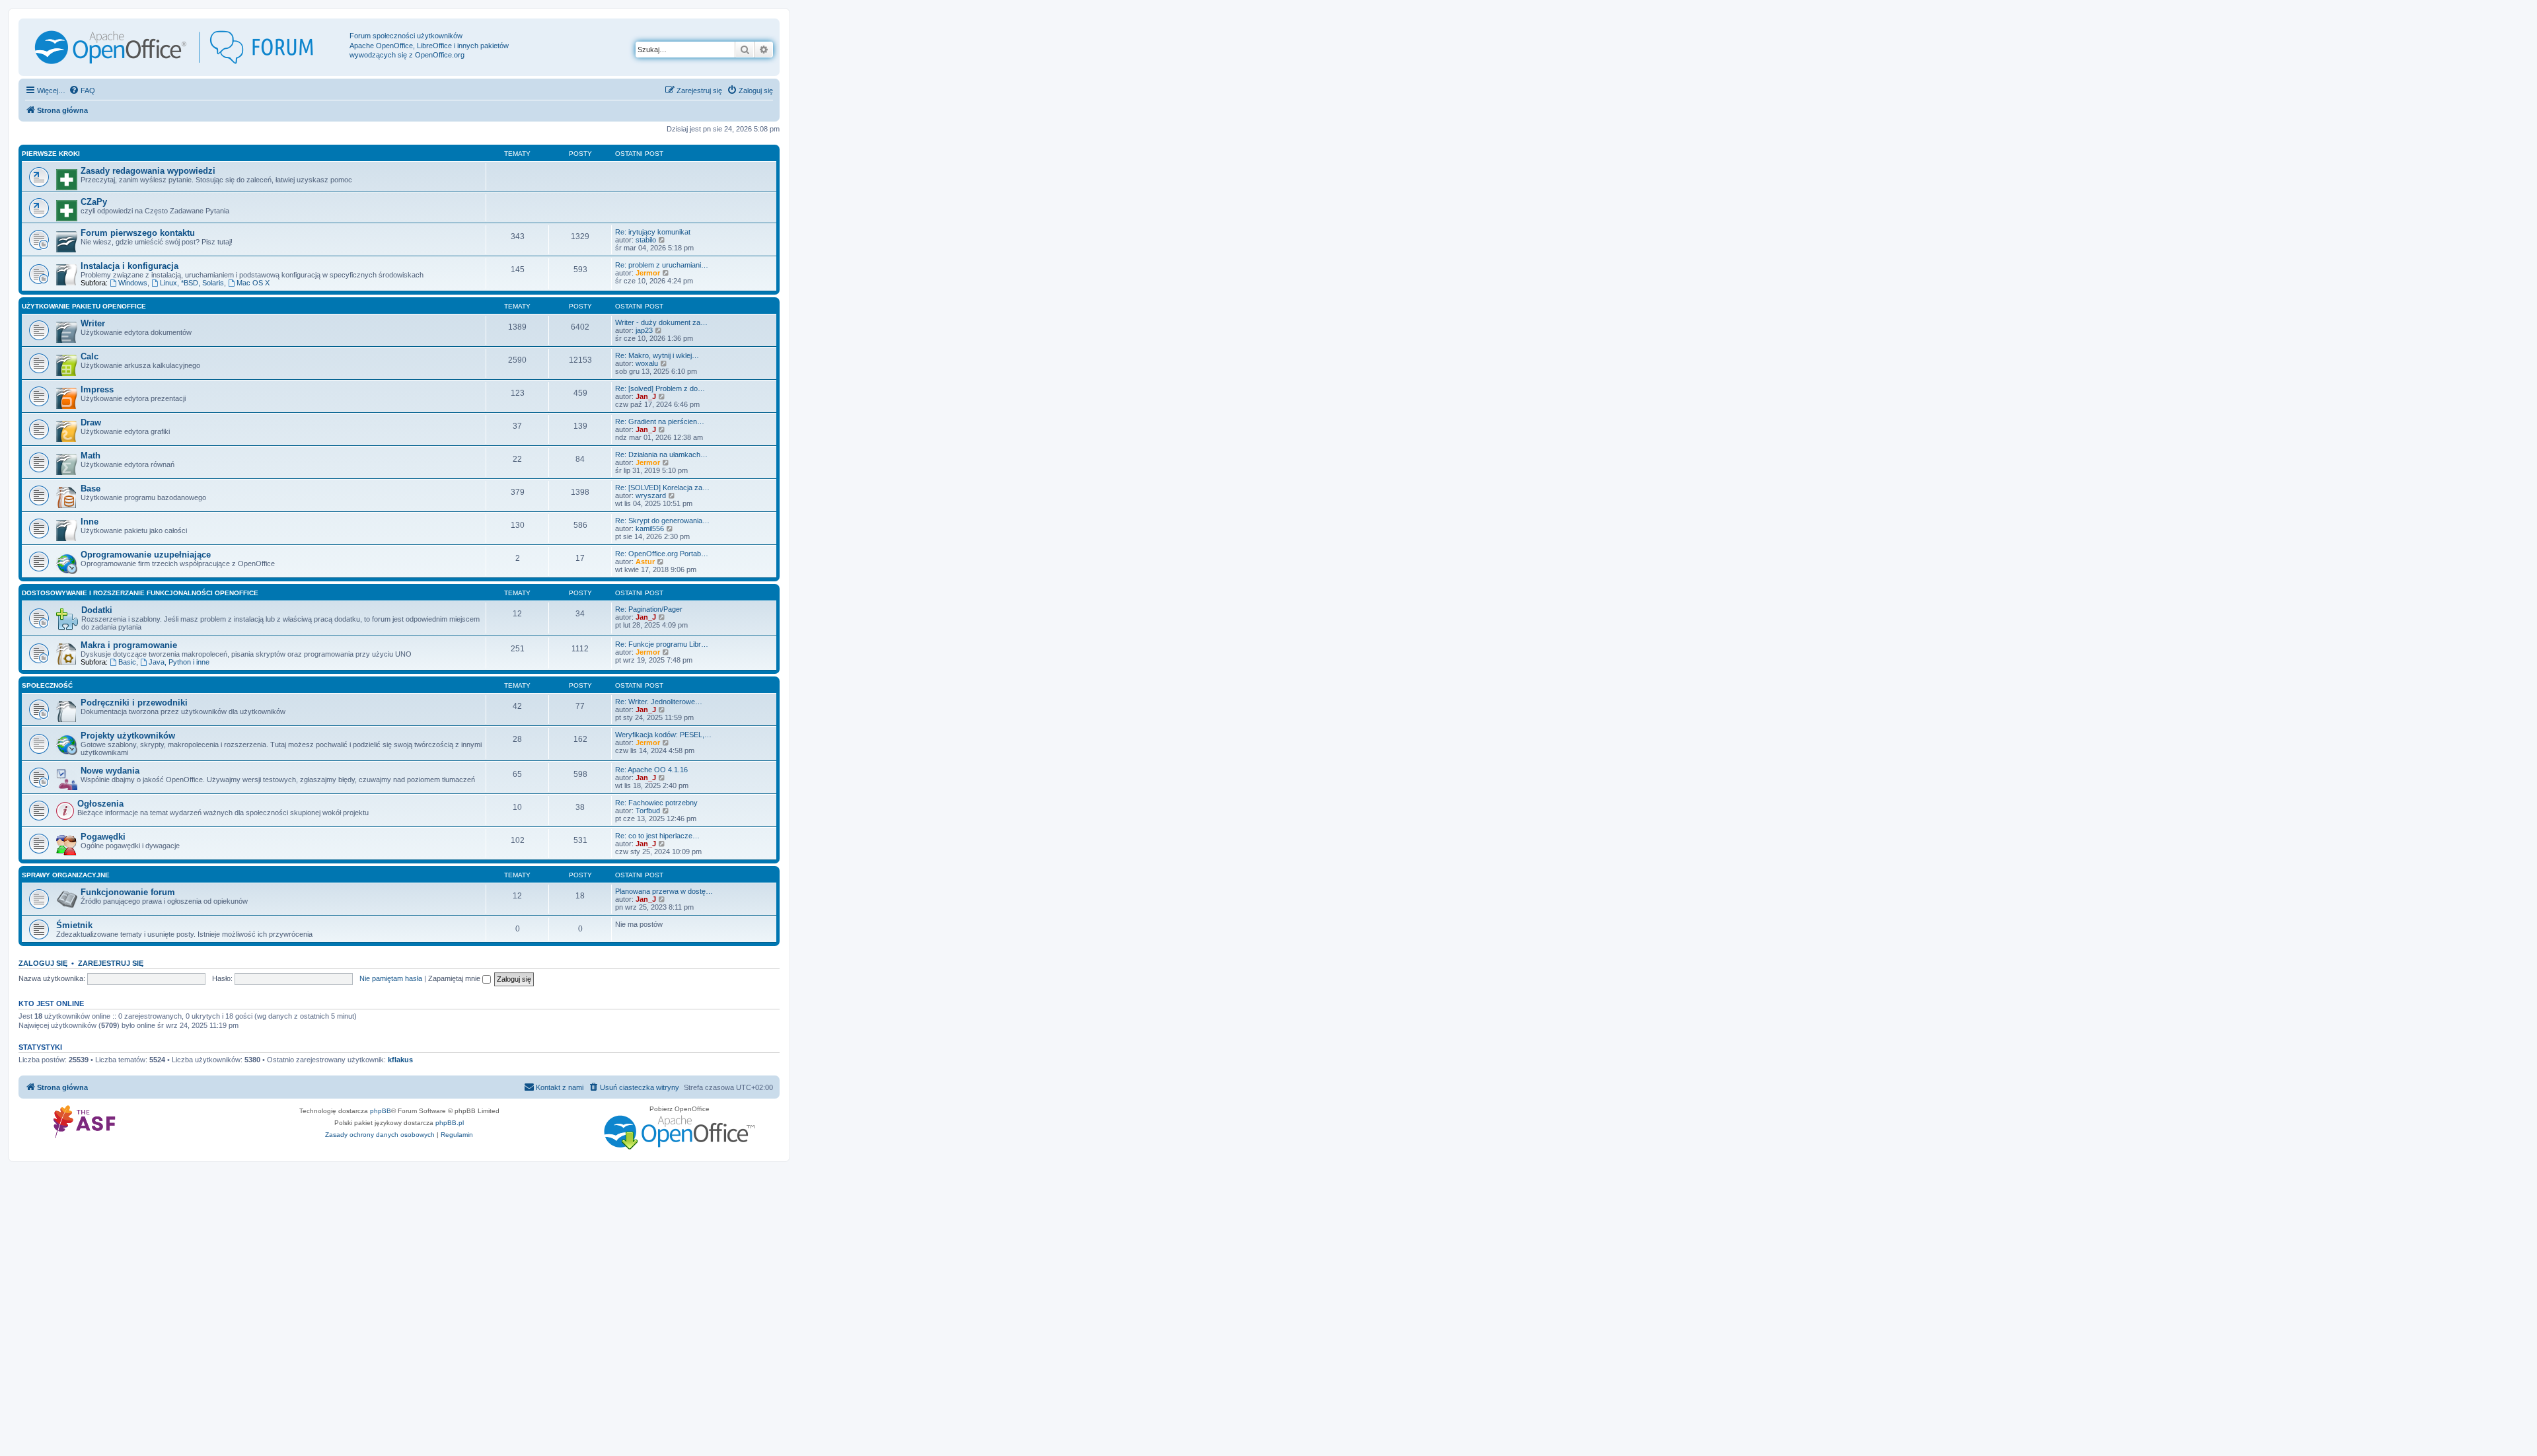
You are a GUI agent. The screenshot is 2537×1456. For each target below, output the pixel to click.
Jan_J (646, 396)
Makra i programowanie (129, 645)
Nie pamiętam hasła (391, 978)
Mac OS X (253, 283)
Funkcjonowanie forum (128, 892)
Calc (90, 356)
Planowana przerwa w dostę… (664, 891)
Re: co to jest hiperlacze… (657, 836)
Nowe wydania (110, 771)
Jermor (648, 273)
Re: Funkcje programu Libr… (662, 644)
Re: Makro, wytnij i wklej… (657, 355)
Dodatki (97, 610)
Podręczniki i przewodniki (134, 703)
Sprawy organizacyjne (66, 875)
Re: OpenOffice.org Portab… (662, 554)
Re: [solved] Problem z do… (660, 388)
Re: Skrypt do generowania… (662, 521)
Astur (645, 562)
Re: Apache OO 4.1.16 (651, 770)
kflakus (400, 1060)
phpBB (381, 1111)
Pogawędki (103, 837)
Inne (90, 522)
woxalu (647, 363)
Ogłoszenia (100, 804)
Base (91, 489)
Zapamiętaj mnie (455, 978)
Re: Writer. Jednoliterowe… (659, 702)
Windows (133, 283)
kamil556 (650, 528)
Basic (127, 662)
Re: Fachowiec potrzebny (656, 803)
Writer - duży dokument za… (661, 322)
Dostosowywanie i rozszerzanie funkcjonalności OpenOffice (140, 593)
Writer (93, 323)
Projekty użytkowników (128, 736)
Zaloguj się (43, 963)
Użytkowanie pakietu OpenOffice (84, 306)
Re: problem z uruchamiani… (662, 265)
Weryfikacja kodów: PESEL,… (663, 735)
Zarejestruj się (111, 963)
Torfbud (648, 811)
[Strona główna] (186, 47)
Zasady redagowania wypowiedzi (148, 171)
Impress (97, 389)
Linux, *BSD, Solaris (192, 283)
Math (91, 455)
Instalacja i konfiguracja (129, 266)
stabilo (646, 240)
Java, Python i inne (179, 662)
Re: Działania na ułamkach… (661, 455)
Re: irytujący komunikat (653, 232)
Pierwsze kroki (51, 154)
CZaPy (94, 202)
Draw (91, 422)
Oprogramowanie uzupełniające (146, 555)
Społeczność (47, 685)
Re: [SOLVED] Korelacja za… (662, 488)
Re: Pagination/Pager (649, 609)
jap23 (644, 330)
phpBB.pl (450, 1123)
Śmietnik (74, 925)
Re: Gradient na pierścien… (660, 421)
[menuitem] (82, 91)
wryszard (651, 495)
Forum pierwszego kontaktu (138, 233)
